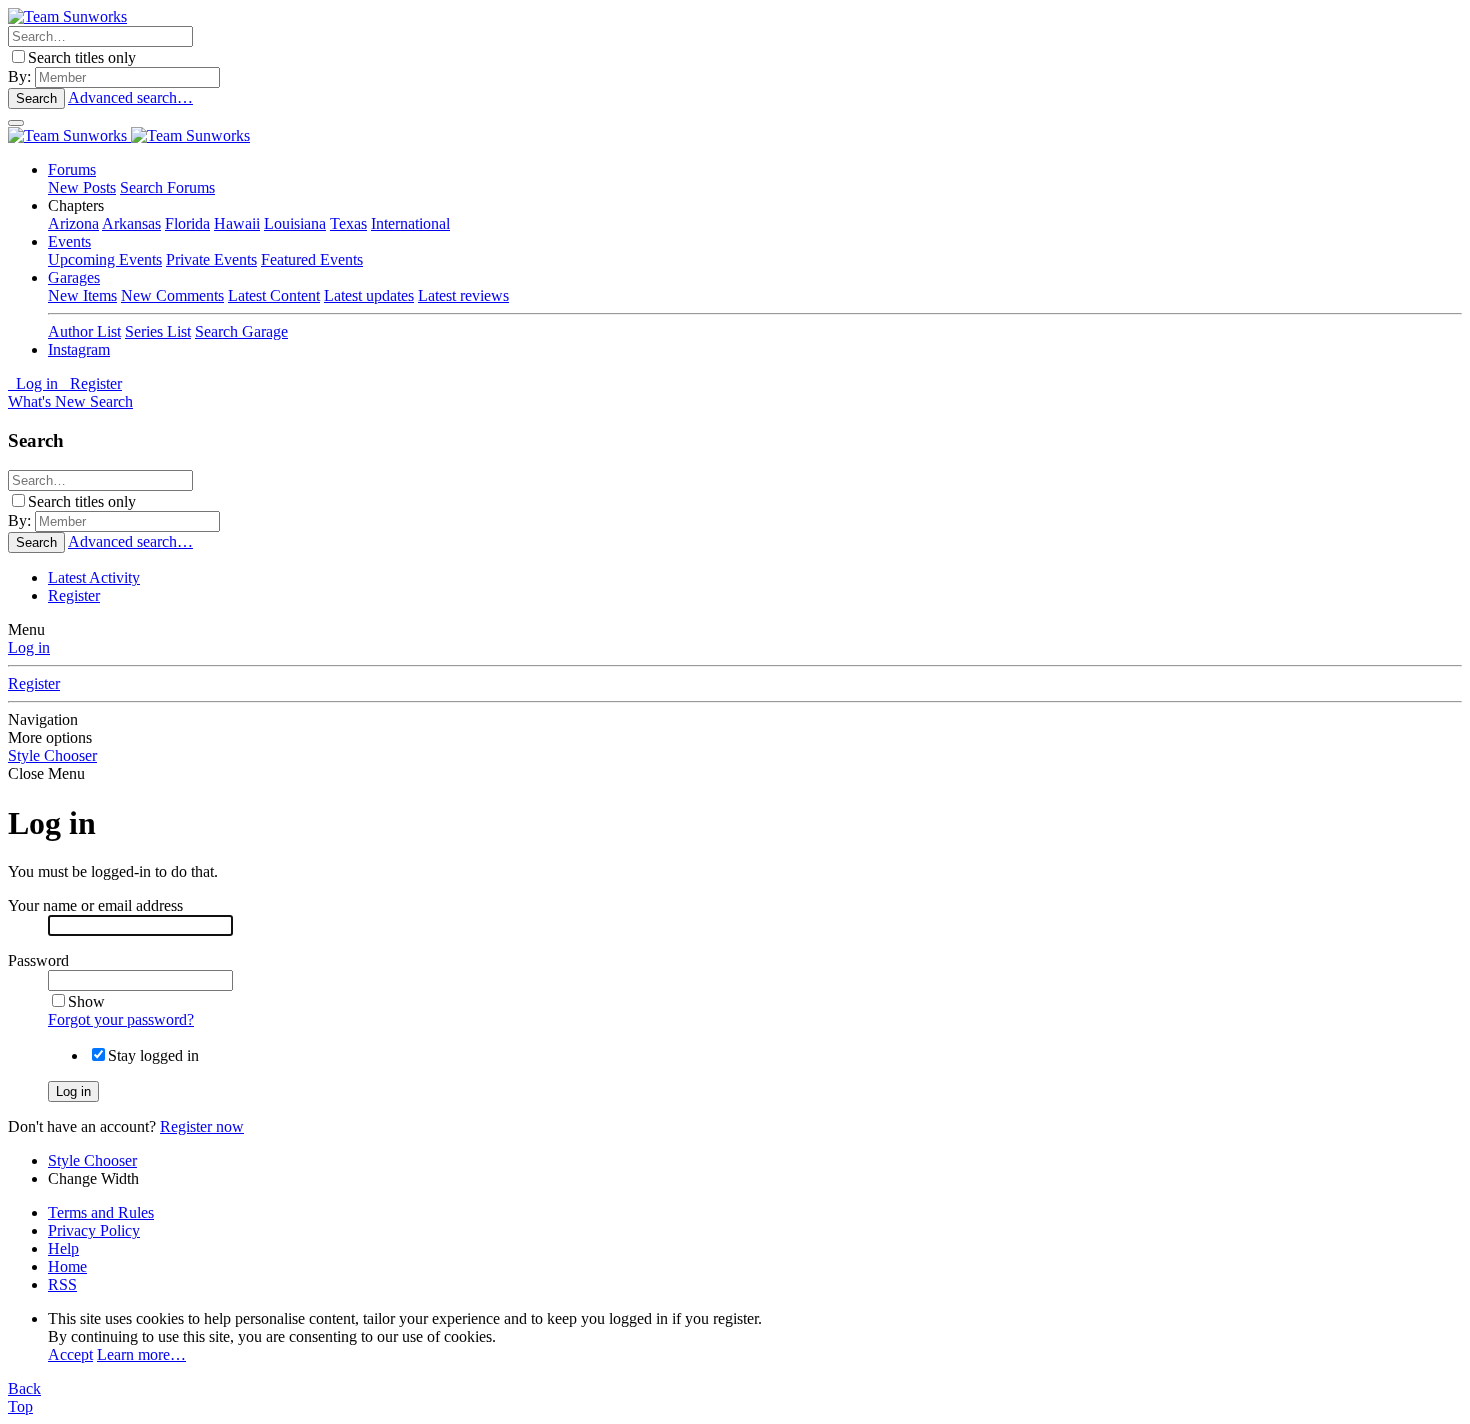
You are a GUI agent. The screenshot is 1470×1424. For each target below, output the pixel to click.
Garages (74, 277)
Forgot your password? (121, 1019)
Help (63, 1248)
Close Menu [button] (46, 773)
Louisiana (295, 223)
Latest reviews (463, 295)
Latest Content (274, 295)
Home (67, 1266)
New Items (82, 295)
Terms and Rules (101, 1212)
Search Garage (241, 331)
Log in (29, 647)
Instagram (79, 349)
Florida (187, 223)
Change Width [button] (93, 1178)
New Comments (172, 295)
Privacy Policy (94, 1230)
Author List (84, 331)
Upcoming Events (105, 259)
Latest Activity (94, 577)
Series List (158, 331)
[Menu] (16, 123)
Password (38, 960)
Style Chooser (52, 755)
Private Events (211, 259)
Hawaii (237, 223)
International (410, 223)
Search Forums (167, 187)
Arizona (73, 223)
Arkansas (131, 223)
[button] (76, 205)
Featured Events (312, 259)
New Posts (82, 187)
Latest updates (369, 295)
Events (69, 241)
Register (74, 595)
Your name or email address (95, 905)
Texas (348, 223)
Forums (72, 169)
